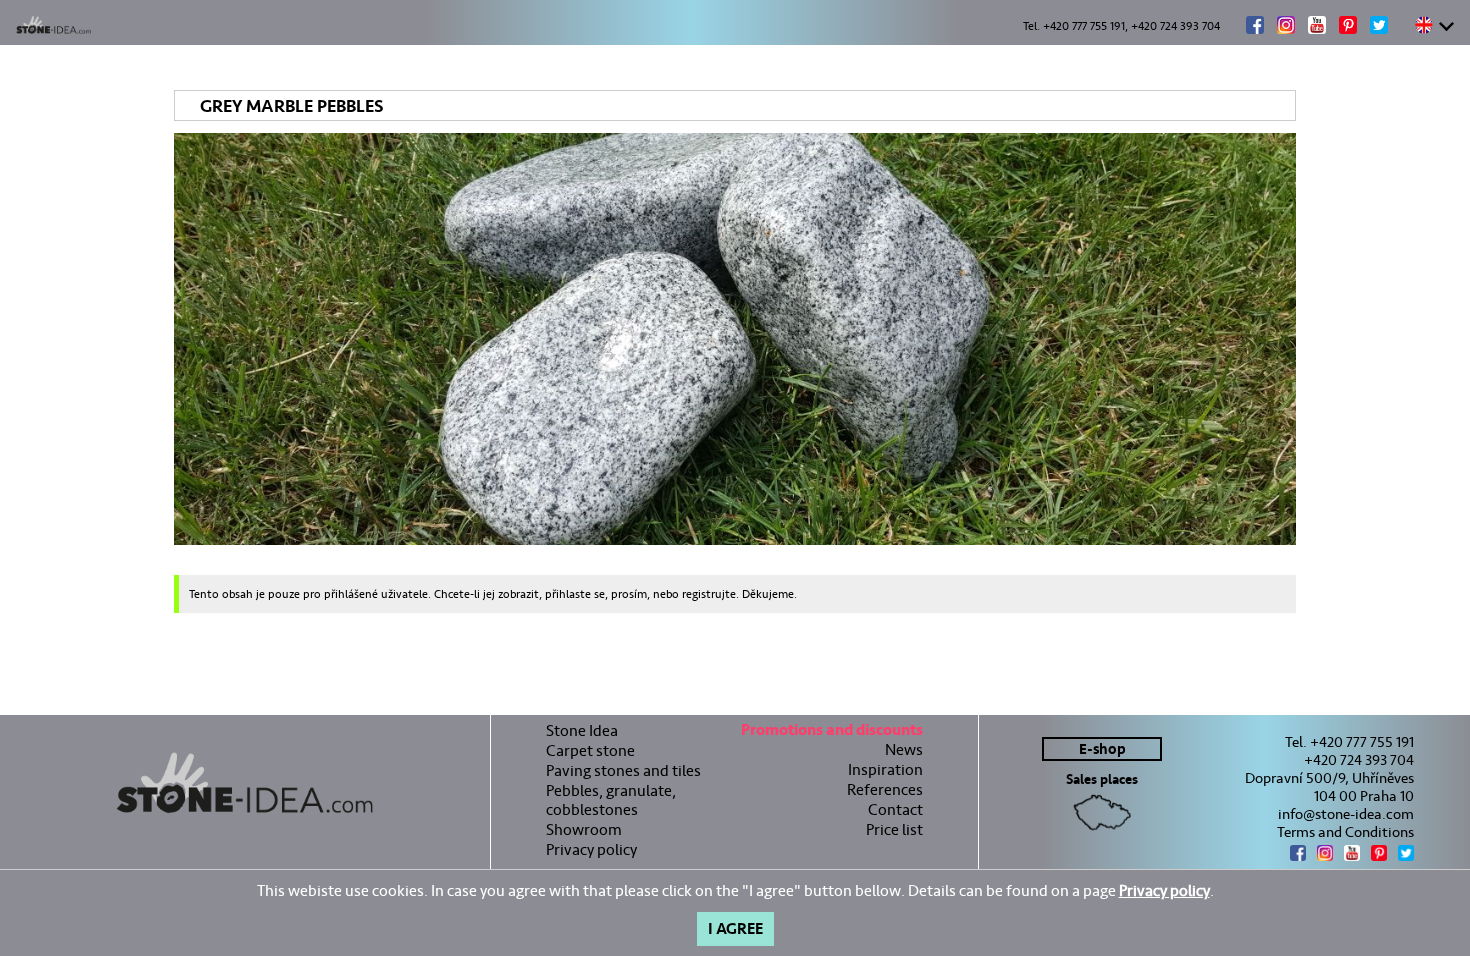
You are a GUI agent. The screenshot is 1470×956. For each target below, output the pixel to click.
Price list (894, 829)
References (885, 789)
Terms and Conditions (1345, 832)
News (904, 749)
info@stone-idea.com (1346, 814)
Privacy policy (591, 849)
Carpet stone (590, 750)
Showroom (584, 829)
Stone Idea (582, 730)
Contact (895, 809)
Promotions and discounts (832, 732)
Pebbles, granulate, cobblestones (611, 800)
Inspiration (885, 769)
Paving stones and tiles (623, 770)
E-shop (1102, 749)
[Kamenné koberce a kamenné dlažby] (245, 783)
